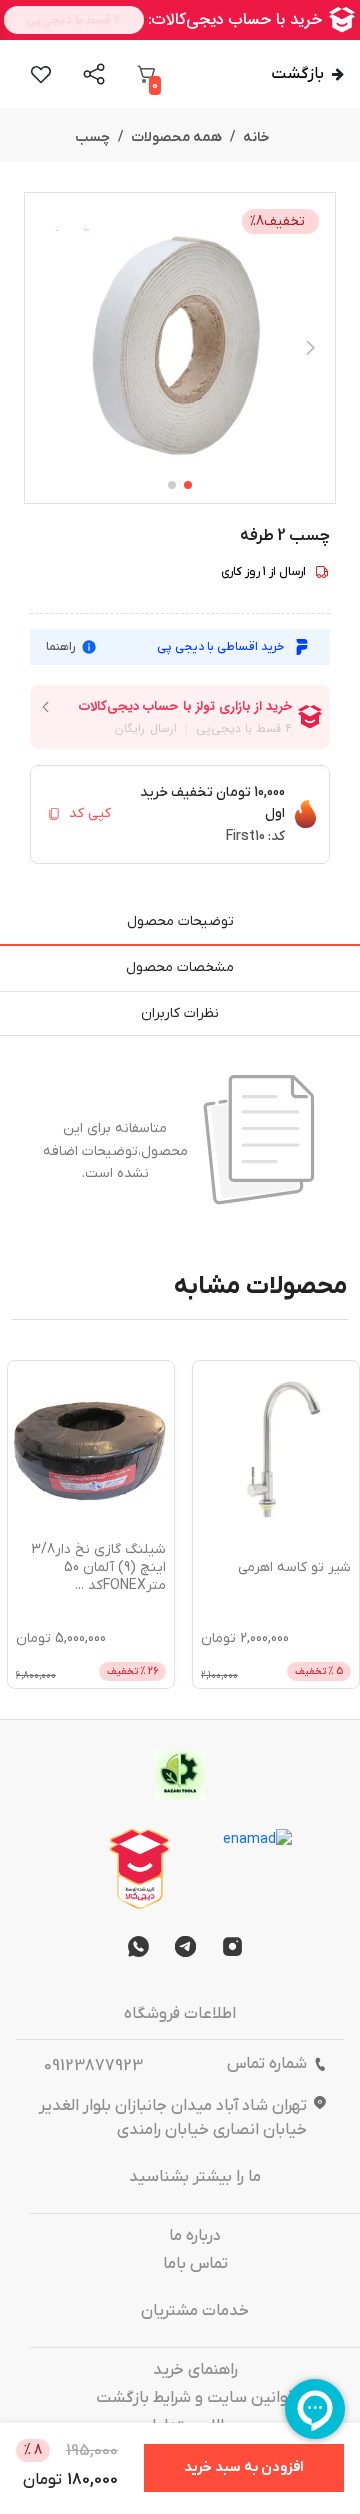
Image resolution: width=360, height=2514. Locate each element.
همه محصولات (176, 137)
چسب (92, 137)
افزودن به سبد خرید (244, 2467)
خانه (256, 137)
